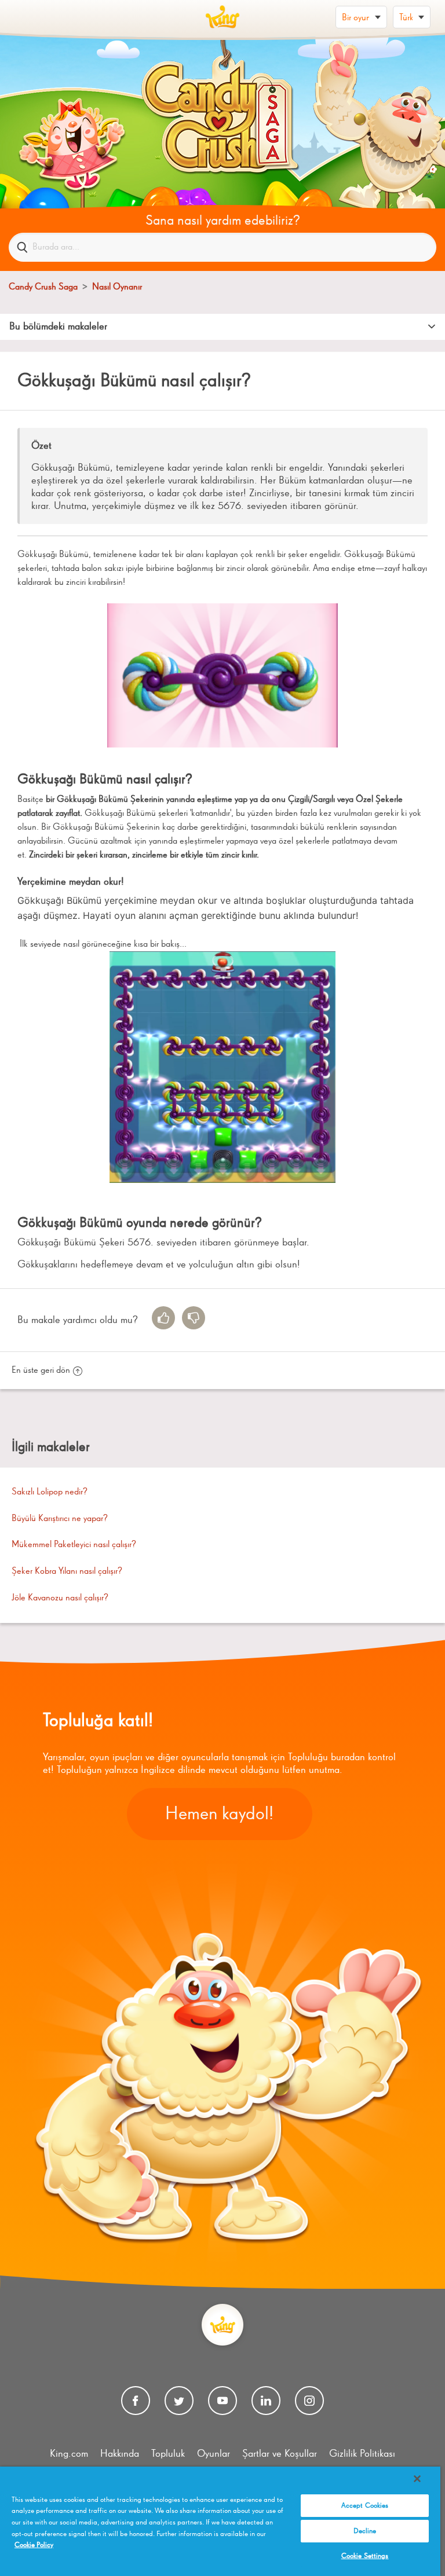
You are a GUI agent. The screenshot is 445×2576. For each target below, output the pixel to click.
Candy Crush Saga (43, 287)
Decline (365, 2531)
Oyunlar (214, 2454)
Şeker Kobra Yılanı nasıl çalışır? (67, 1571)
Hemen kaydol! (219, 1814)
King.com (69, 2454)
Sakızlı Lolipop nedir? (50, 1492)
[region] (220, 2521)
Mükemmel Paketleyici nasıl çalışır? (74, 1545)
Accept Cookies (365, 2506)
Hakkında (120, 2454)
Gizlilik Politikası (362, 2454)
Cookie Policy (34, 2545)
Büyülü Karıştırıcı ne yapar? (60, 1519)
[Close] (417, 2479)
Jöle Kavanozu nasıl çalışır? (60, 1598)
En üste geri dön (41, 1371)
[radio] (163, 1318)
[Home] (222, 17)
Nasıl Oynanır (117, 287)
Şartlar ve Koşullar (280, 2454)
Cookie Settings (365, 2556)
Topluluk (168, 2454)
